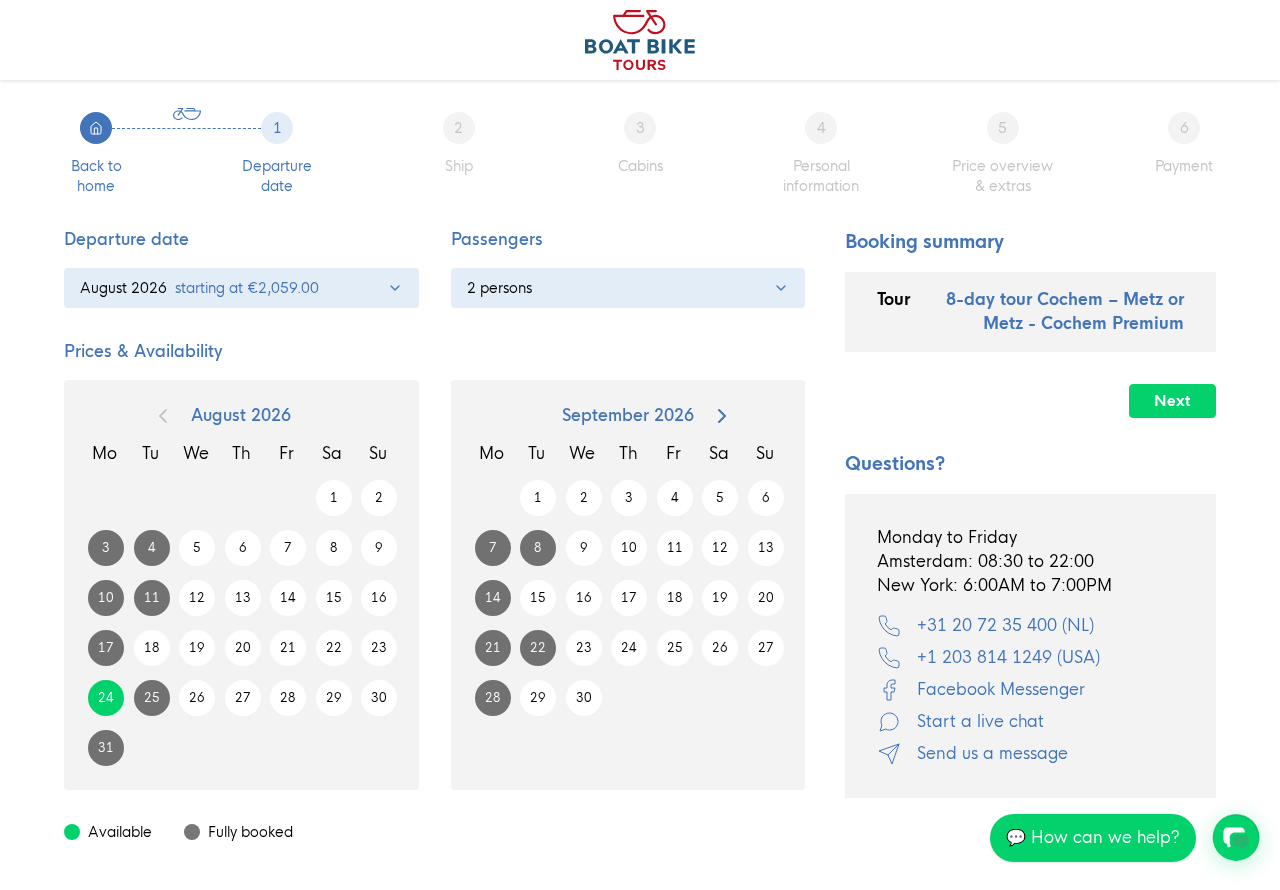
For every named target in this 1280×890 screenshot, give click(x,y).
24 (106, 698)
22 (334, 648)
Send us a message (992, 753)
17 (106, 648)
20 (243, 648)
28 (288, 698)
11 (152, 598)
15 (334, 598)
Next (1172, 401)
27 (243, 698)
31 (106, 748)
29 (334, 698)
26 (197, 698)
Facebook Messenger (1001, 689)
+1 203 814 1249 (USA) (1008, 657)
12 (197, 598)
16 (379, 598)
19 (197, 648)
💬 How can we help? (1093, 837)
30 (379, 698)
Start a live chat (980, 721)
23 (379, 648)
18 (152, 648)
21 (288, 648)
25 (152, 698)
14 (288, 598)
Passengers (497, 239)
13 (243, 598)
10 (106, 598)
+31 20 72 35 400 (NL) (1005, 625)
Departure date (126, 239)
